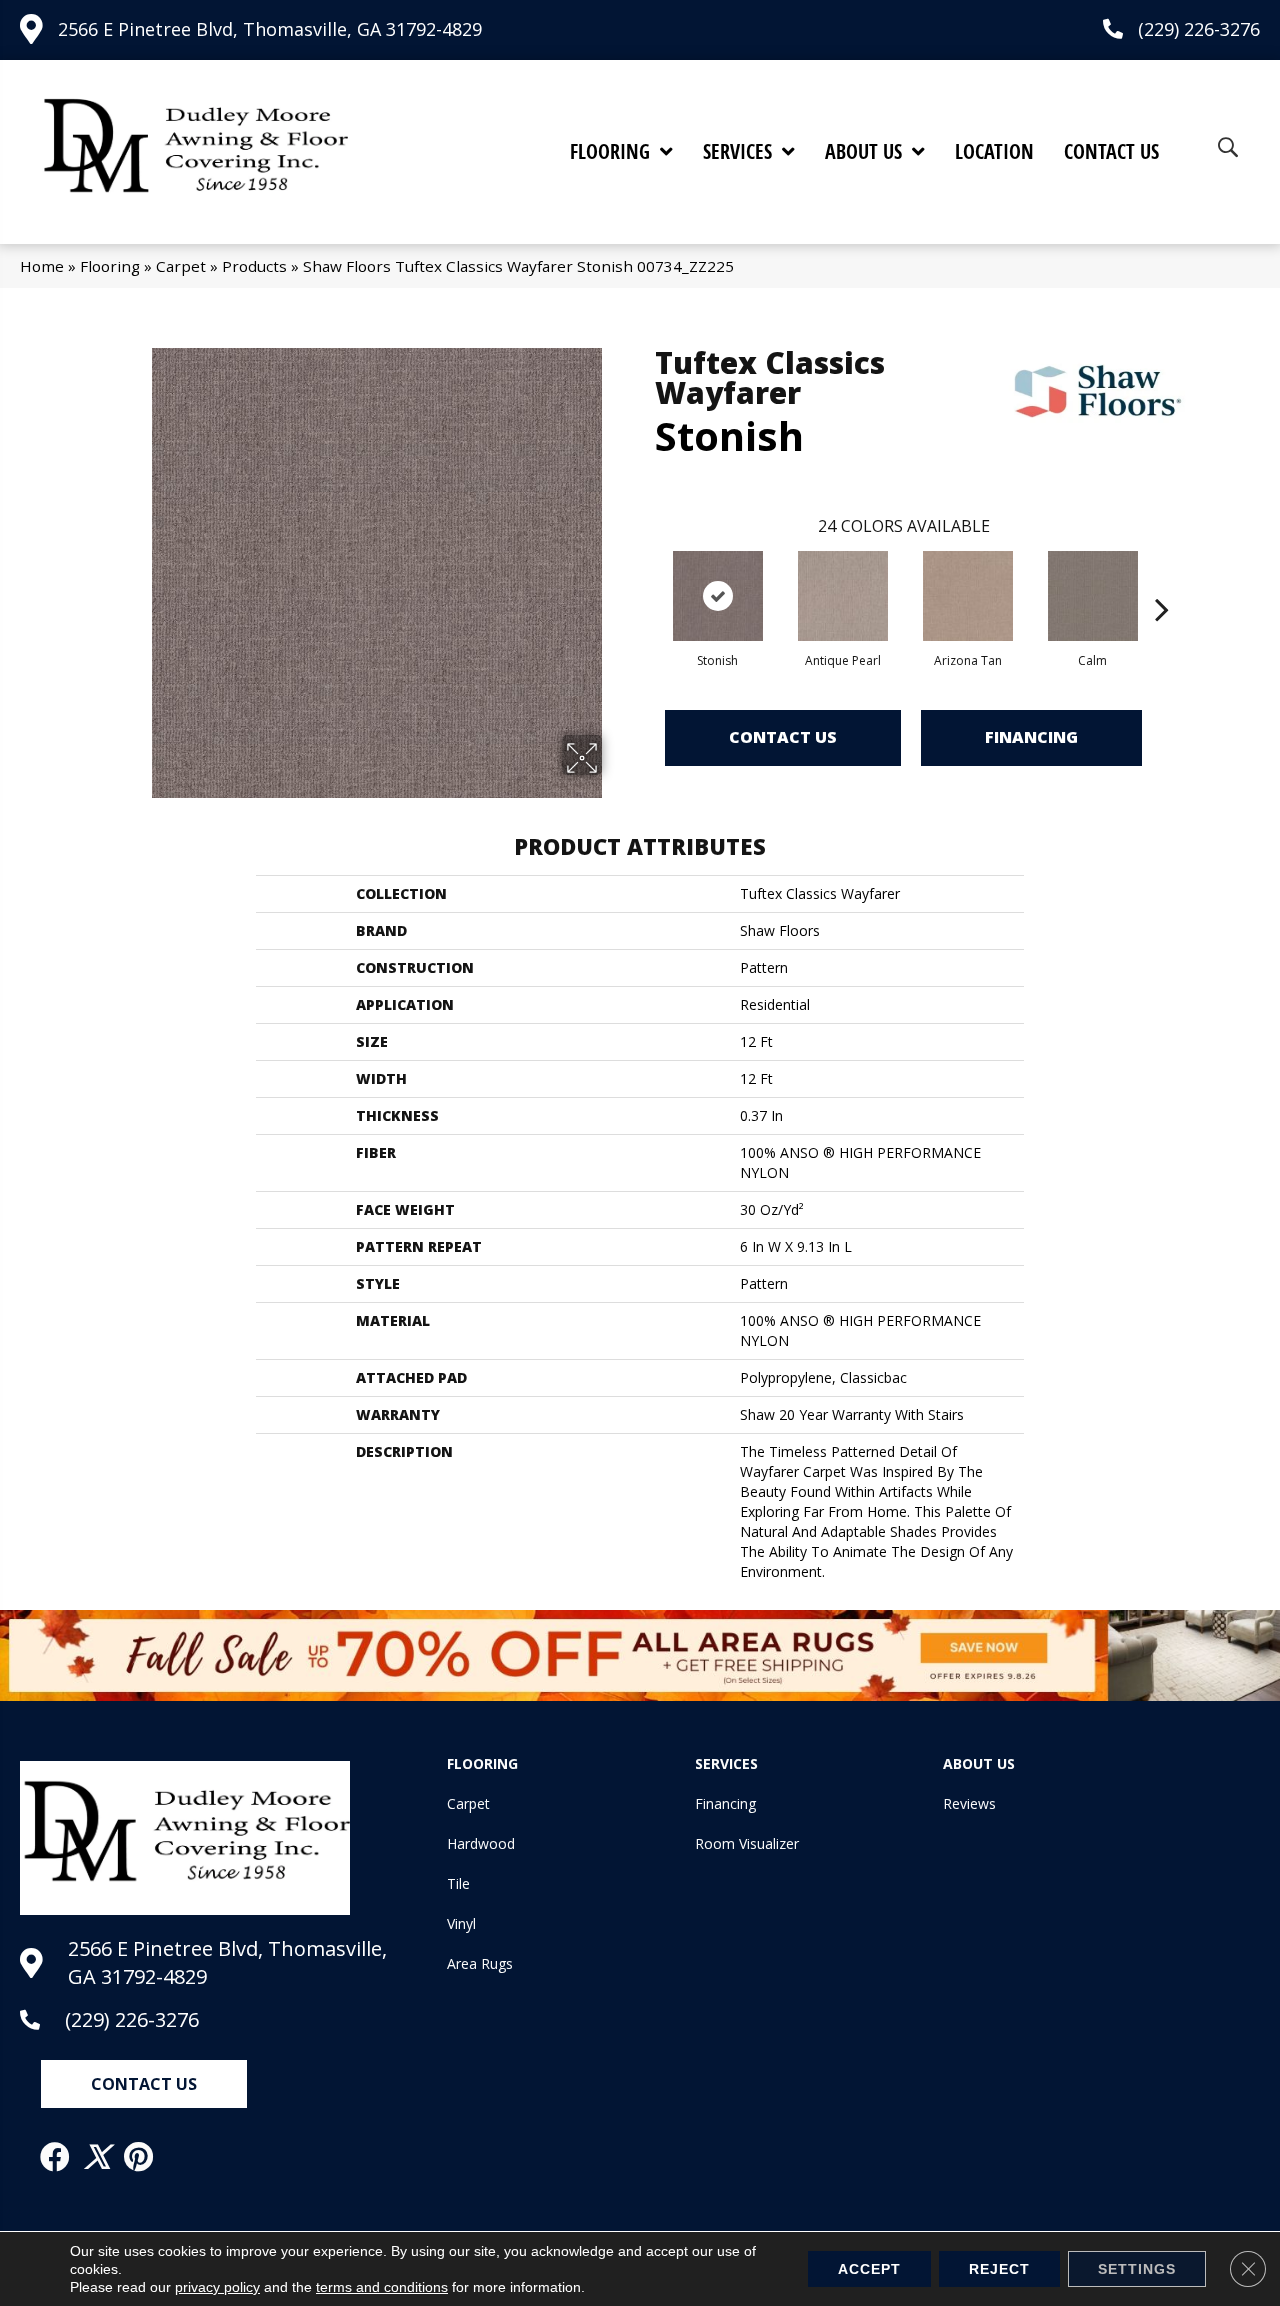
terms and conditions (382, 2287)
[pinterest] (139, 2157)
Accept (869, 2269)
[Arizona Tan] (968, 596)
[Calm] (1093, 596)
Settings (1137, 2269)
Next (1162, 579)
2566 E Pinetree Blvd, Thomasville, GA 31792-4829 (270, 29)
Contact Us (783, 737)
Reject (999, 2269)
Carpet (181, 266)
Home (42, 266)
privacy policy (217, 2287)
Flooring (110, 266)
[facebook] (56, 2157)
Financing (1031, 737)
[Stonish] (718, 596)
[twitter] (98, 2157)
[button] (144, 2084)
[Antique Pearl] (843, 596)
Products (254, 266)
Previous (645, 579)
